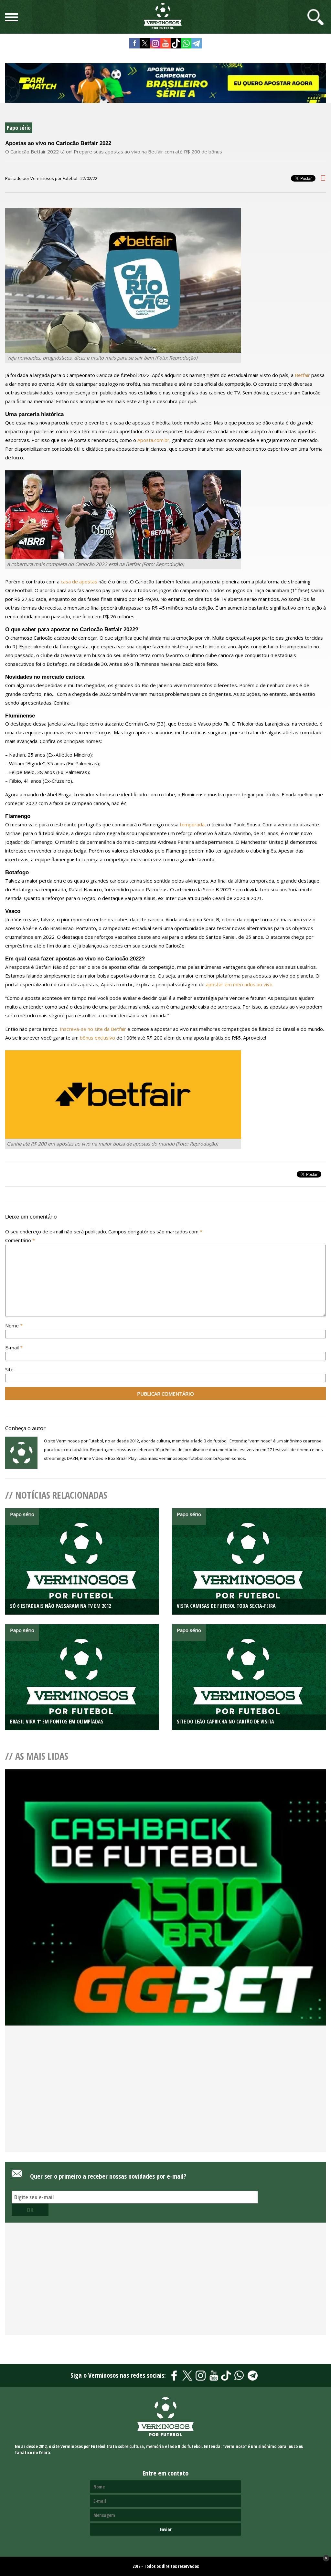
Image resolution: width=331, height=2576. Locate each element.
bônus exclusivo (97, 1038)
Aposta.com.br (153, 440)
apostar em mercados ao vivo (239, 984)
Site (9, 1369)
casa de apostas (79, 581)
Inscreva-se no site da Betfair (93, 1029)
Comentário (20, 1240)
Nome (14, 1325)
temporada (192, 824)
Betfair (302, 375)
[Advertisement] (165, 2100)
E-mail (14, 1347)
